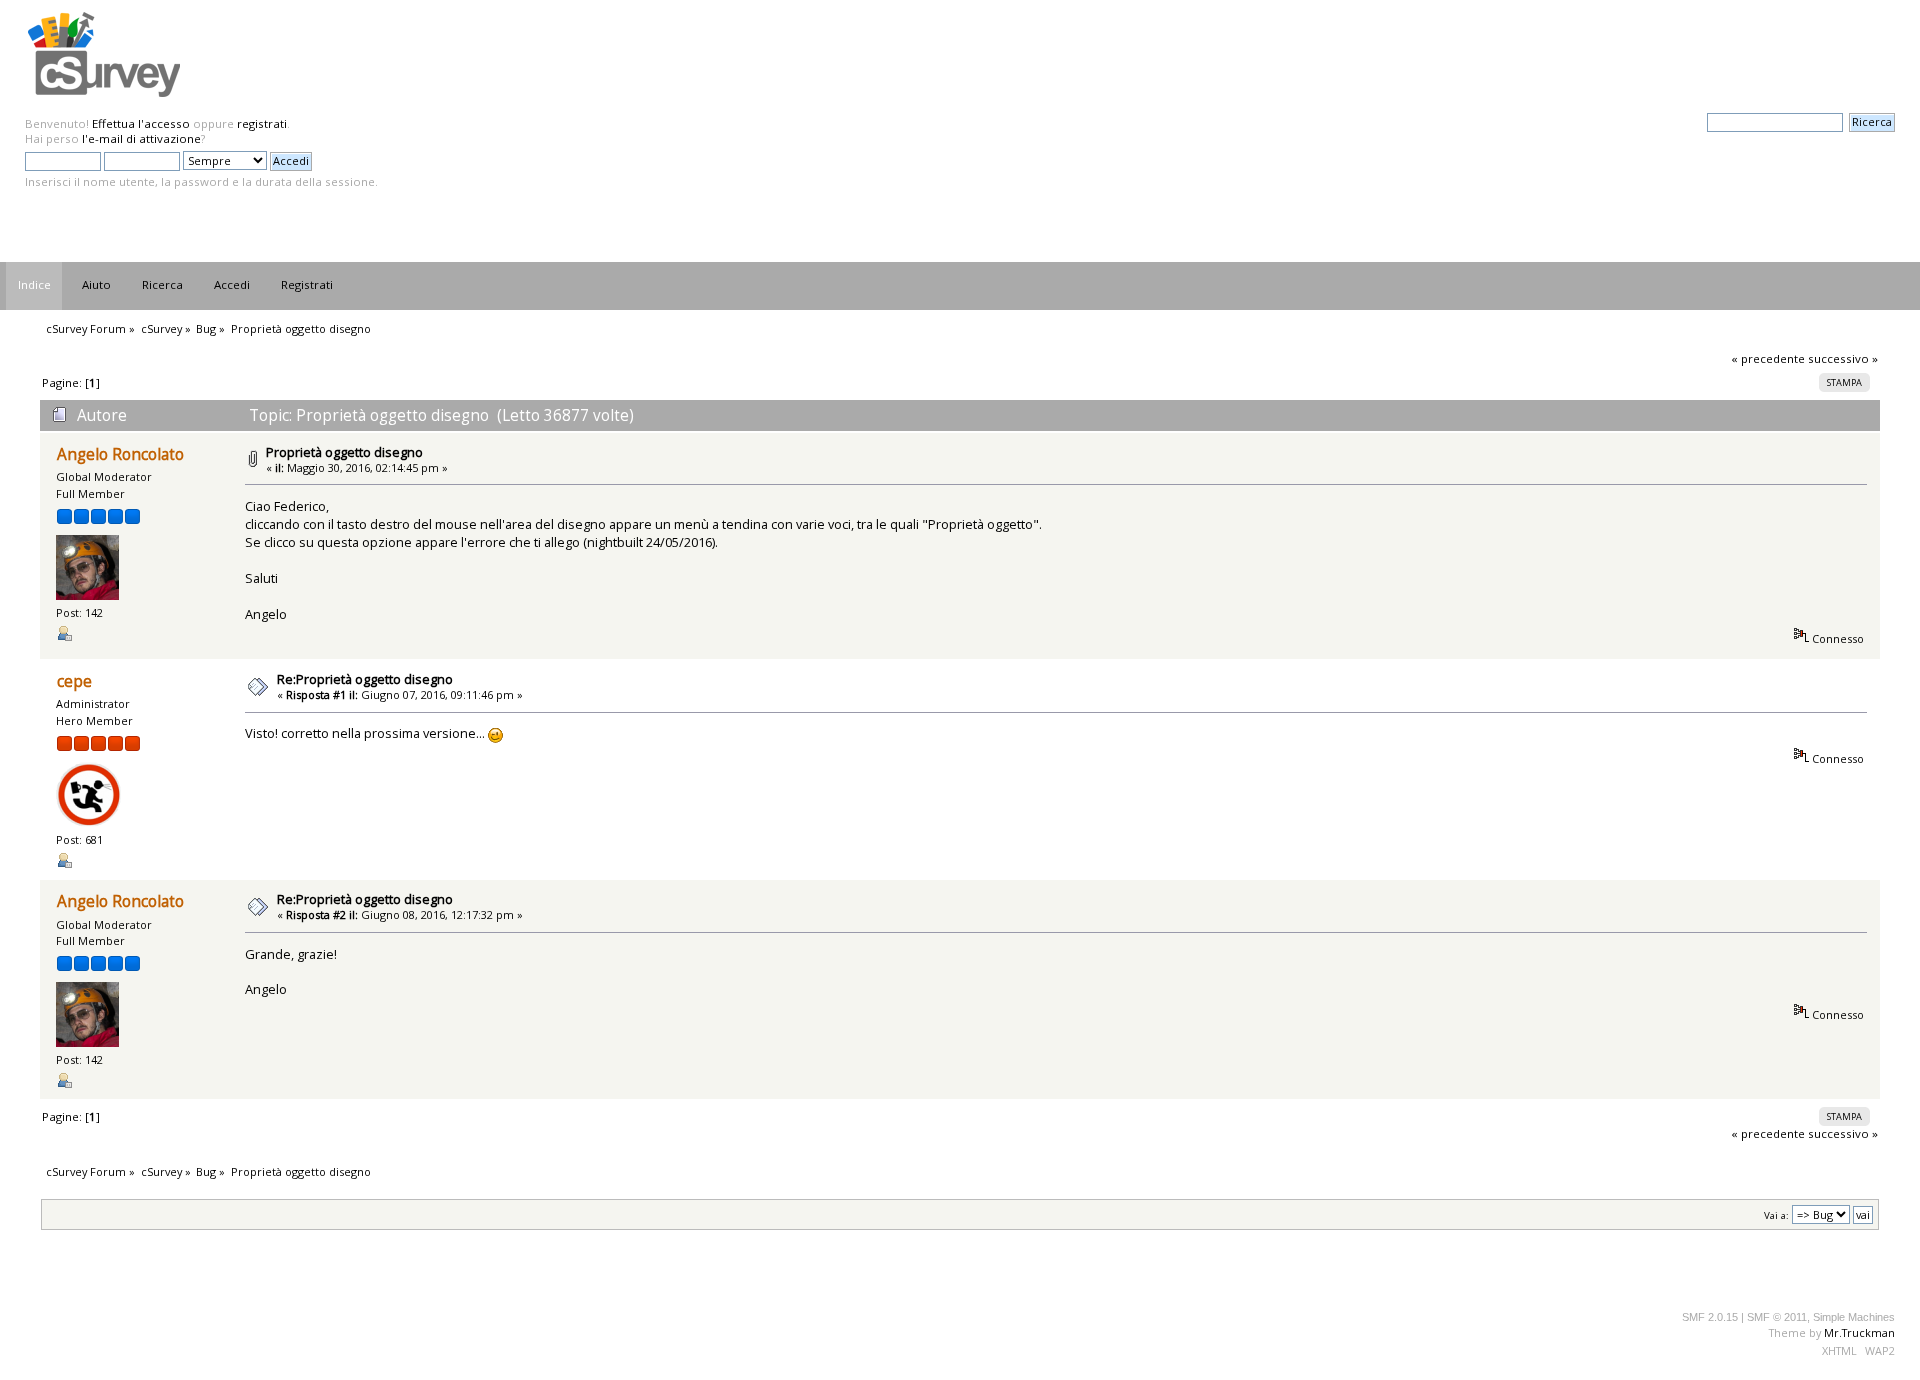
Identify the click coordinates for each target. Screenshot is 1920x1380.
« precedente (1768, 358)
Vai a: (1776, 1215)
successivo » (1843, 358)
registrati (262, 123)
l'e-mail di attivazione (141, 138)
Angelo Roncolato (120, 454)
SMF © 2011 (1777, 1317)
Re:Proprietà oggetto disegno (365, 679)
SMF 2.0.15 (1710, 1317)
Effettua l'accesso (141, 123)
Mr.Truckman (1859, 1332)
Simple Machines (1854, 1317)
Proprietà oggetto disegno (344, 452)
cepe (74, 681)
